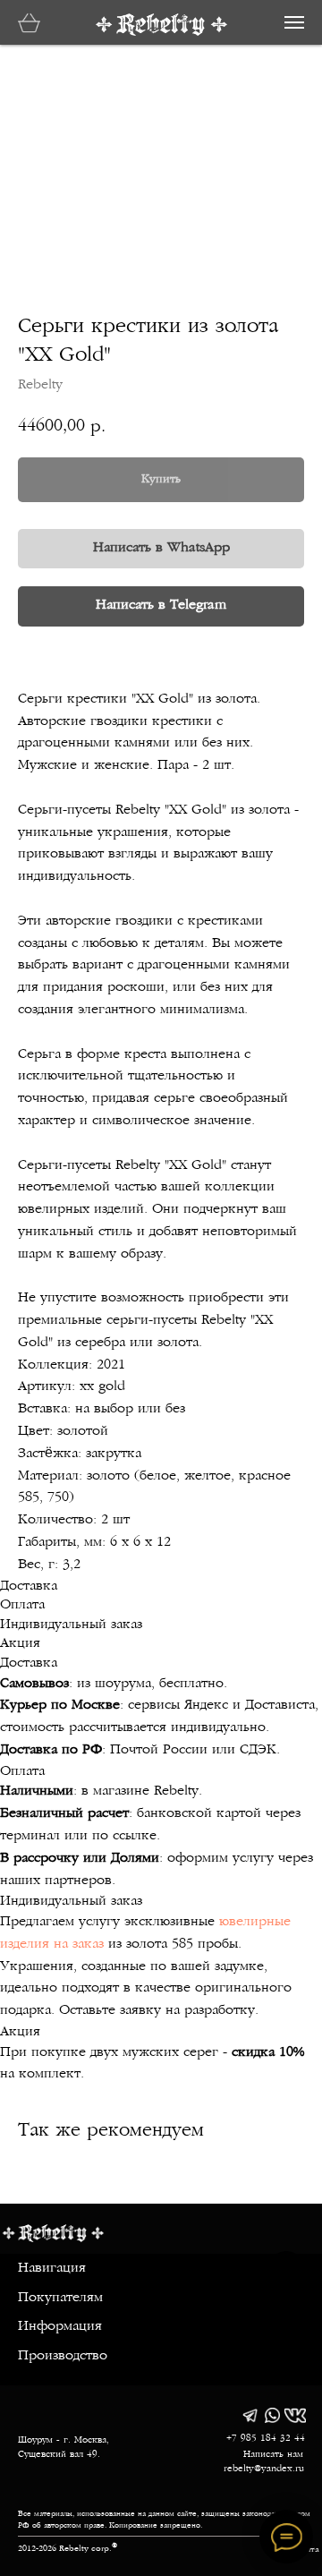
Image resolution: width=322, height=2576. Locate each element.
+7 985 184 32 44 (266, 2439)
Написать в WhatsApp (161, 548)
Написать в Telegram (161, 606)
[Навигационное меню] (294, 22)
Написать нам (273, 2455)
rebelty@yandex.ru (264, 2469)
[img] (250, 2415)
